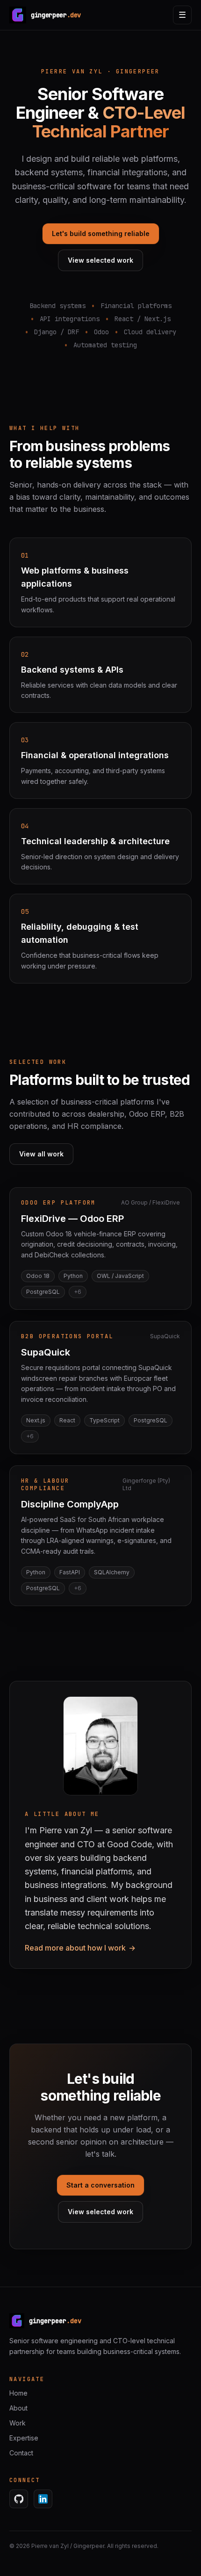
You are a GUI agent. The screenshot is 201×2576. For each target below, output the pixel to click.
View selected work (100, 260)
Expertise (24, 2438)
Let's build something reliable (101, 233)
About (18, 2408)
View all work (41, 1154)
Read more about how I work (80, 1948)
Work (18, 2423)
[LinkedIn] (43, 2499)
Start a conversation (100, 2185)
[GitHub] (19, 2499)
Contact (21, 2453)
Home (18, 2393)
